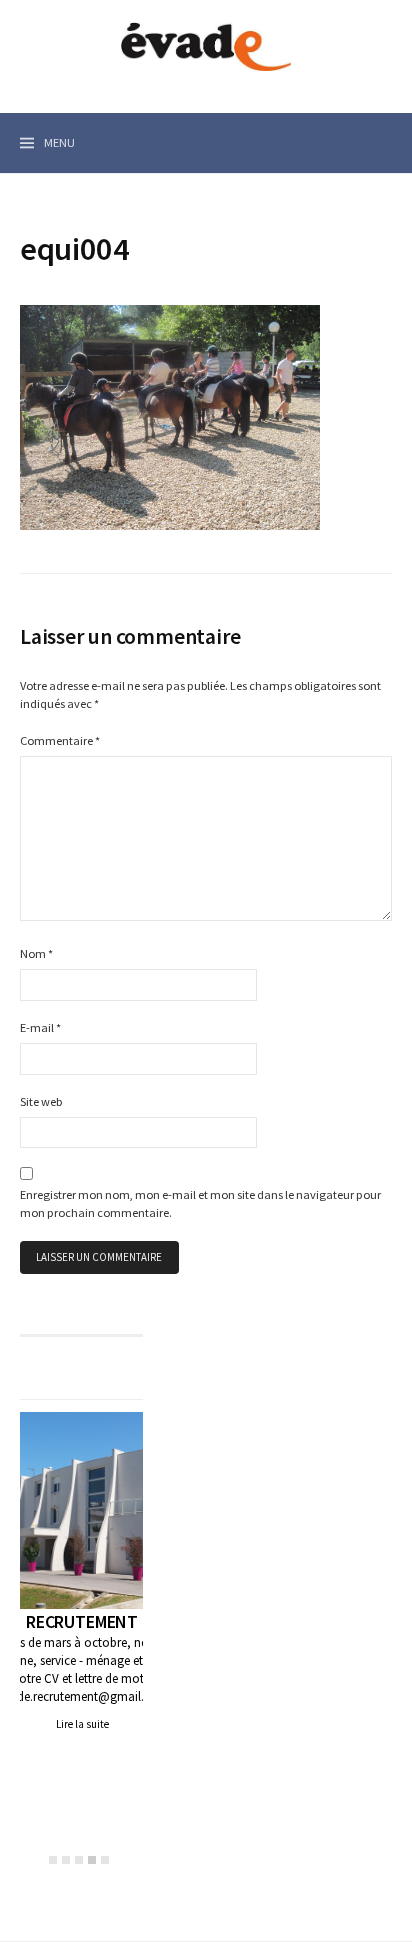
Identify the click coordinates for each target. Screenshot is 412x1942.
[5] (105, 1860)
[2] (66, 1860)
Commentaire (60, 740)
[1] (53, 1860)
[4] (92, 1860)
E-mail (40, 1027)
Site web (41, 1101)
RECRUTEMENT (82, 1621)
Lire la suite (82, 1724)
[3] (79, 1860)
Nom (36, 953)
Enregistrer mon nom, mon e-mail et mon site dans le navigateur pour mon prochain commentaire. (200, 1204)
